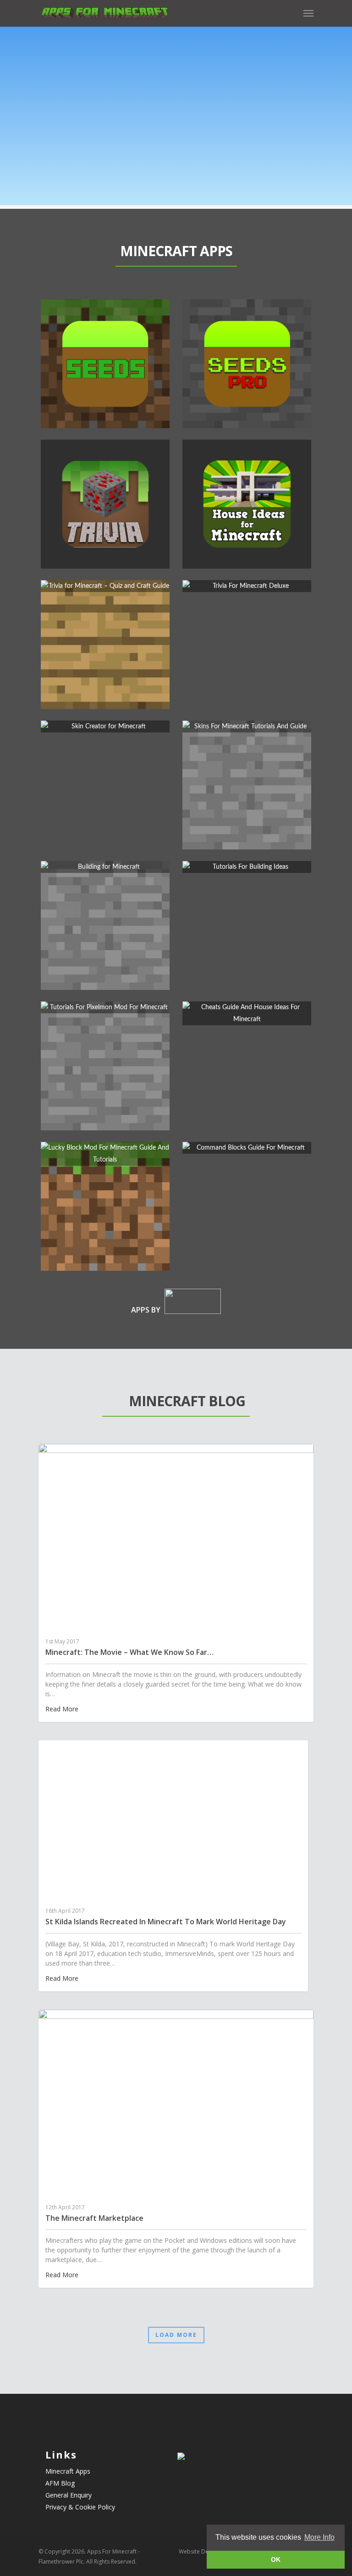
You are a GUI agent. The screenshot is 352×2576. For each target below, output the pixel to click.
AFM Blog (60, 2483)
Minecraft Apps (68, 2471)
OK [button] (276, 2559)
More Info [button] (319, 2537)
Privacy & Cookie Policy (80, 2507)
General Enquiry (69, 2495)
